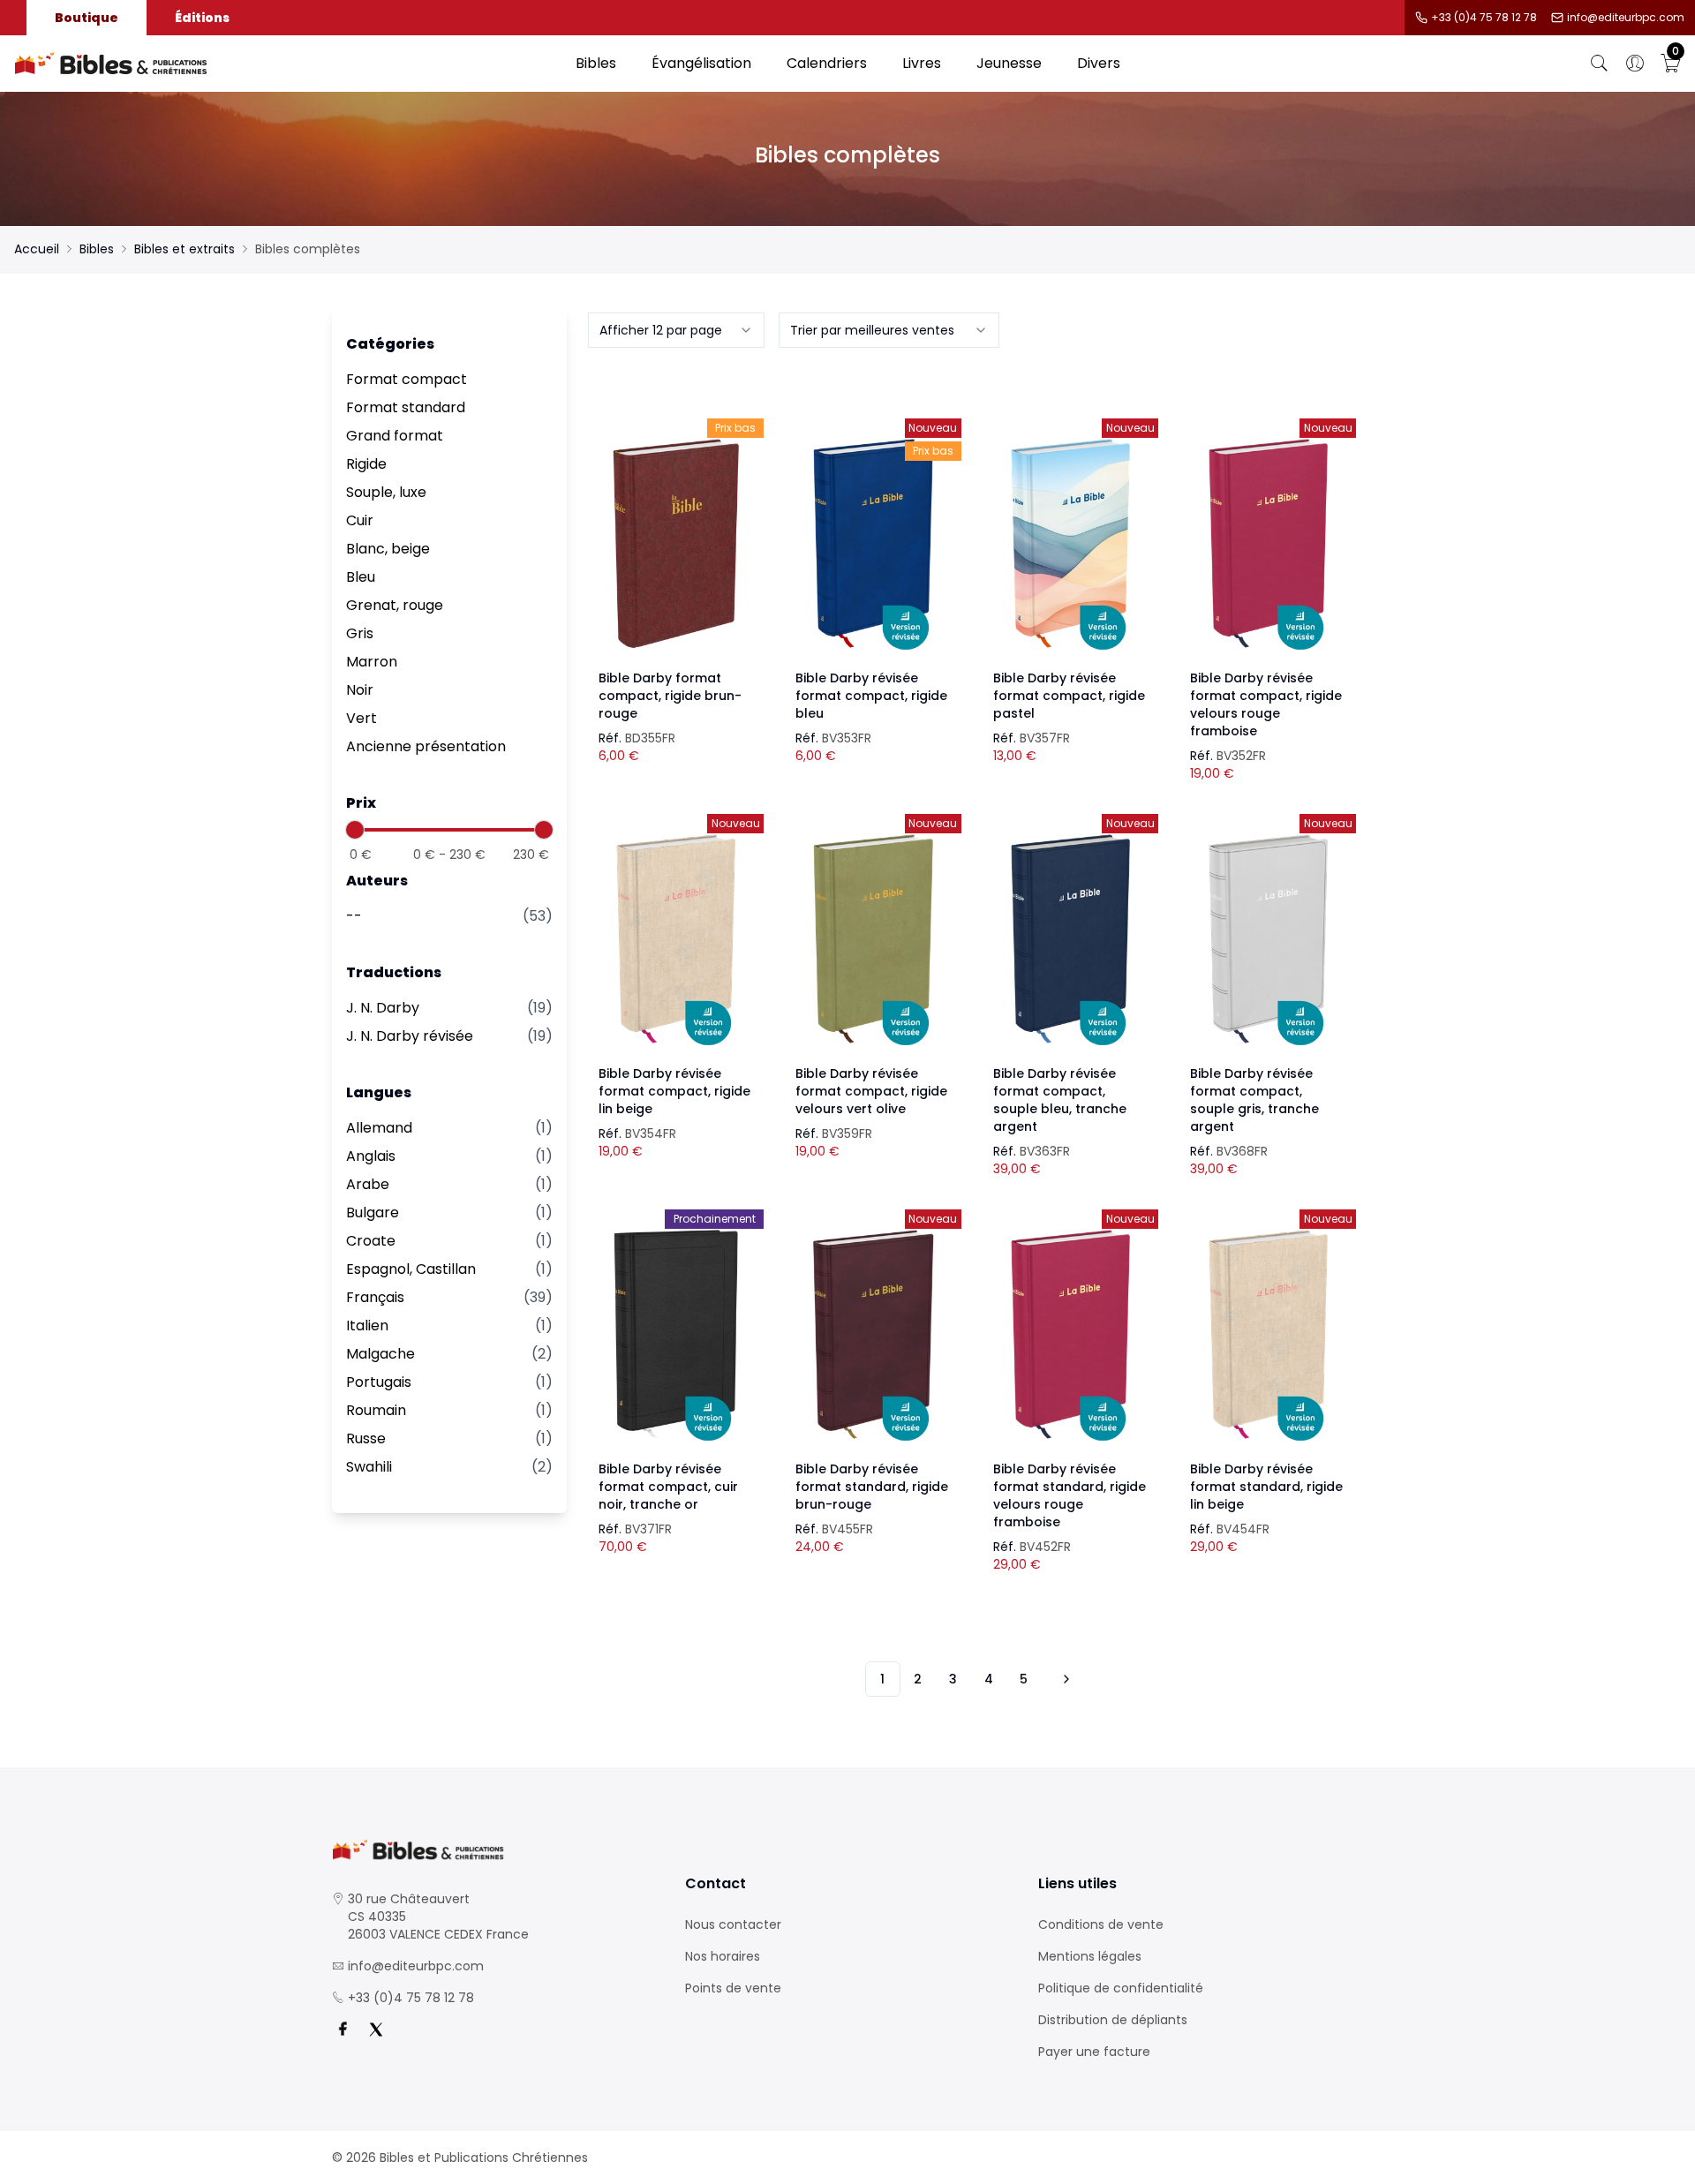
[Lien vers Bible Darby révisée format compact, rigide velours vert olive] (873, 939)
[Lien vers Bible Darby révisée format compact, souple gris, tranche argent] (1268, 939)
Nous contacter (733, 1924)
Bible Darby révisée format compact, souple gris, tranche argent (1254, 1100)
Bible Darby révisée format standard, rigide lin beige (1266, 1487)
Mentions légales (1090, 1956)
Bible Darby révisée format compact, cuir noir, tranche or (668, 1487)
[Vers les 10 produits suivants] (1064, 1679)
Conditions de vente (1101, 1924)
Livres (922, 63)
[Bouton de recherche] (1600, 64)
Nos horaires (723, 1956)
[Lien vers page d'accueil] (286, 64)
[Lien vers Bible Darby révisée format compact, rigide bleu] (873, 544)
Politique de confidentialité (1121, 1988)
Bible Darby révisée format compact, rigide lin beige (674, 1091)
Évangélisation (701, 63)
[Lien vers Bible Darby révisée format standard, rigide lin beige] (1268, 1335)
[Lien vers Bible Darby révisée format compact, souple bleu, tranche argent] (1071, 939)
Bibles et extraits (185, 249)
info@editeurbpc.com (1626, 18)
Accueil (37, 249)
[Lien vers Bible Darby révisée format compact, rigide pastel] (1071, 544)
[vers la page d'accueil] (494, 1850)
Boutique (87, 18)
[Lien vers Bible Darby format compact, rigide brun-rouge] (676, 544)
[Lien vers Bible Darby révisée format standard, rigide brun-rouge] (873, 1335)
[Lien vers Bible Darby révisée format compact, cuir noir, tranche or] (676, 1335)
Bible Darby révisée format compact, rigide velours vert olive (871, 1091)
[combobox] (676, 330)
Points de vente (733, 1988)
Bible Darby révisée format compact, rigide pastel (1069, 696)
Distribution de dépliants (1113, 2020)
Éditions (202, 18)
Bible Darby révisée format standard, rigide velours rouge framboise (1070, 1495)
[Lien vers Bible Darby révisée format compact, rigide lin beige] (676, 939)
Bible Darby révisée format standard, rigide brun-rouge (872, 1487)
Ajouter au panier (676, 528)
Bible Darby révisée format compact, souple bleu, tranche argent (1060, 1100)
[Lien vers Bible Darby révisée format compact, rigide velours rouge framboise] (1268, 544)
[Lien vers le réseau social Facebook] (343, 2030)
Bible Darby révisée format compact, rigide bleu (871, 696)
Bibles (596, 63)
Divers (1099, 63)
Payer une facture (1094, 2052)
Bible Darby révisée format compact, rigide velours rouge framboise (1266, 704)
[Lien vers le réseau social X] (376, 2030)
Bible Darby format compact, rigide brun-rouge (670, 696)
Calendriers (827, 63)
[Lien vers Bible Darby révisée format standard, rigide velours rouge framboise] (1071, 1335)
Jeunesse (1009, 63)
